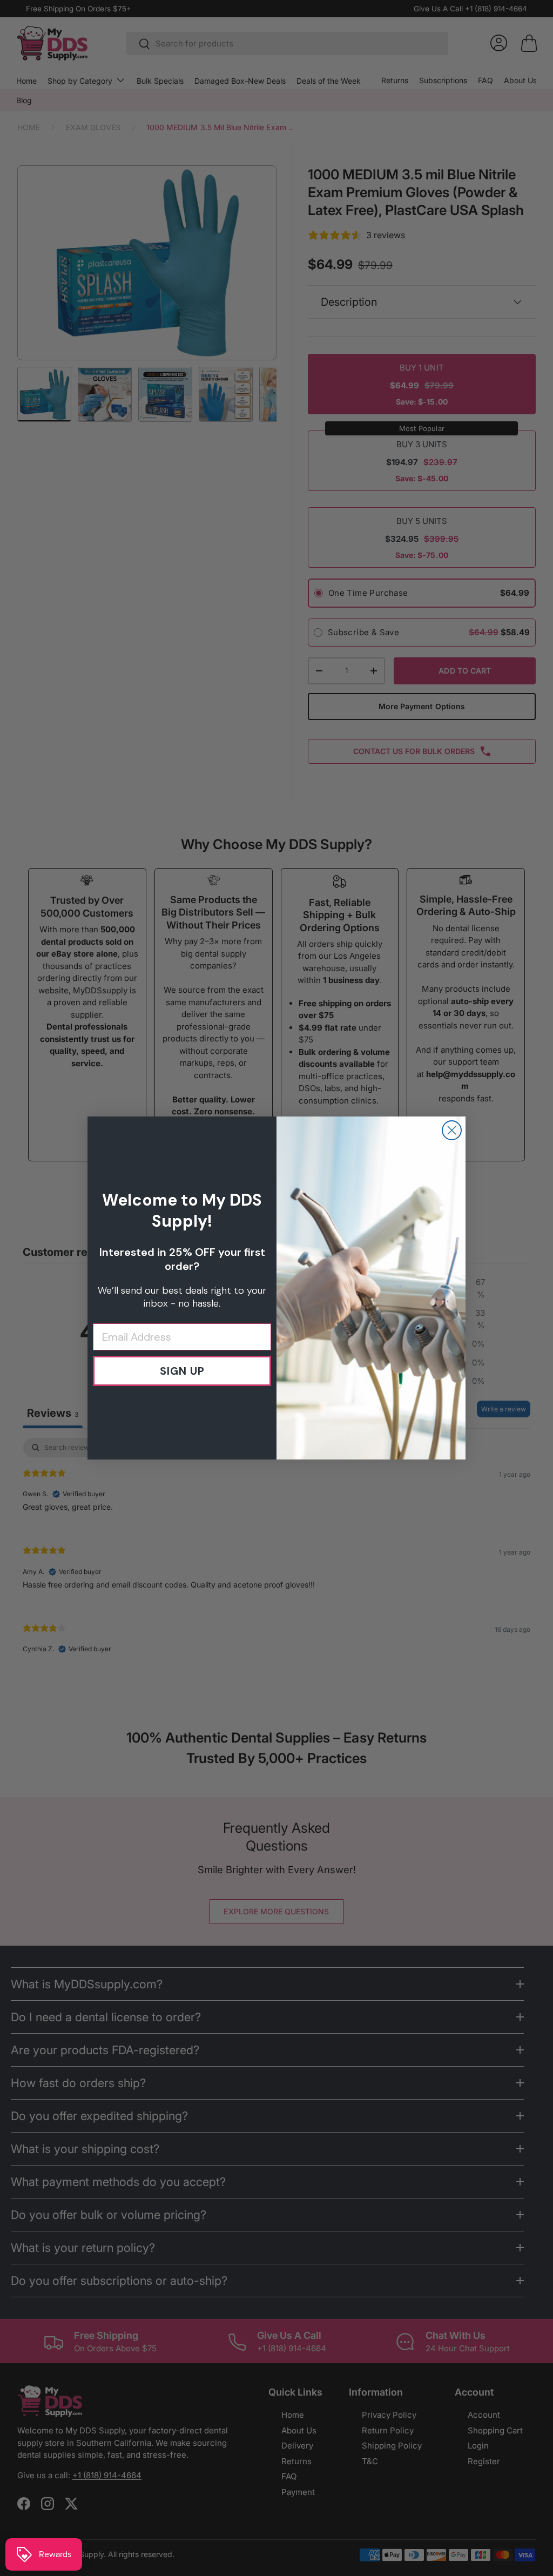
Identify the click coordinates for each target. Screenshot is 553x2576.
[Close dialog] (452, 1130)
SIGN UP (182, 1371)
